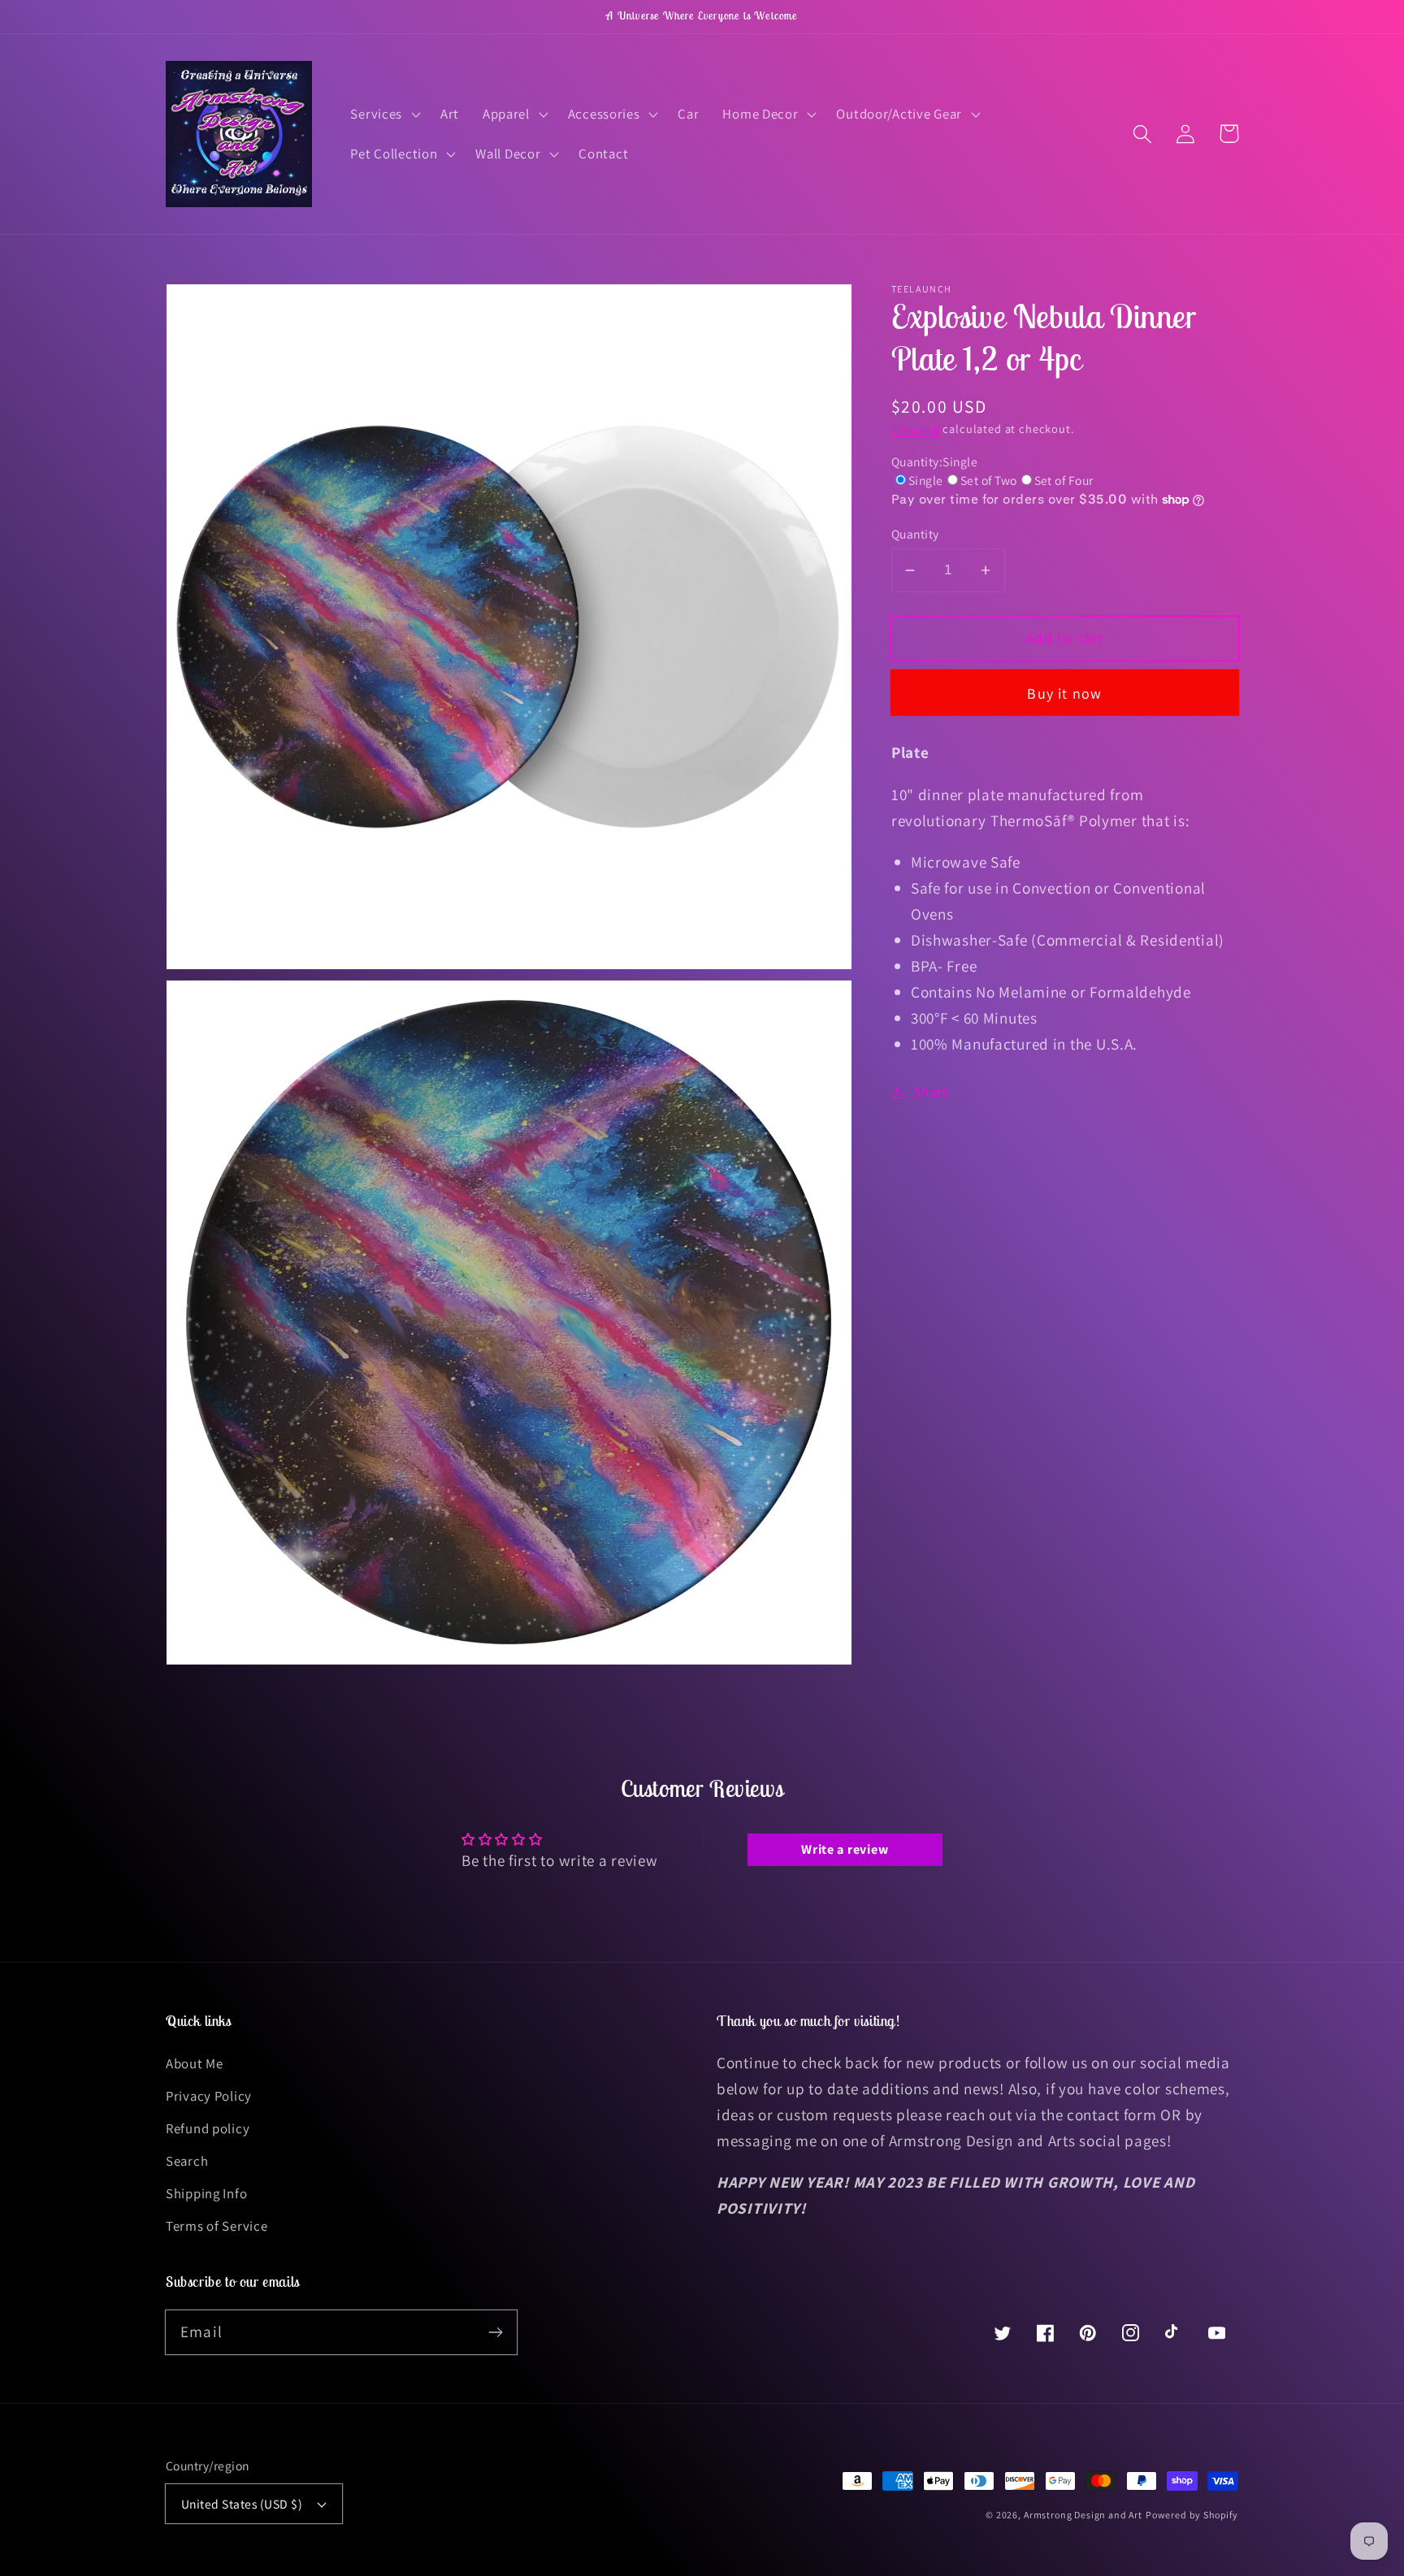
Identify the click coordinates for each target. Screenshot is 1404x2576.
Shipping (916, 429)
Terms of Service (217, 2226)
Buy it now (1064, 693)
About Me (195, 2063)
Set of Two (989, 480)
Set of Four (1064, 480)
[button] (384, 114)
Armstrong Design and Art (1083, 2515)
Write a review (845, 1849)
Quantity (915, 534)
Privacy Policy (209, 2096)
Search (187, 2161)
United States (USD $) (242, 2504)
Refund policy (208, 2128)
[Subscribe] (495, 2332)
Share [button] (931, 1092)
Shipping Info (206, 2193)
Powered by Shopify (1192, 2515)
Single (926, 480)
